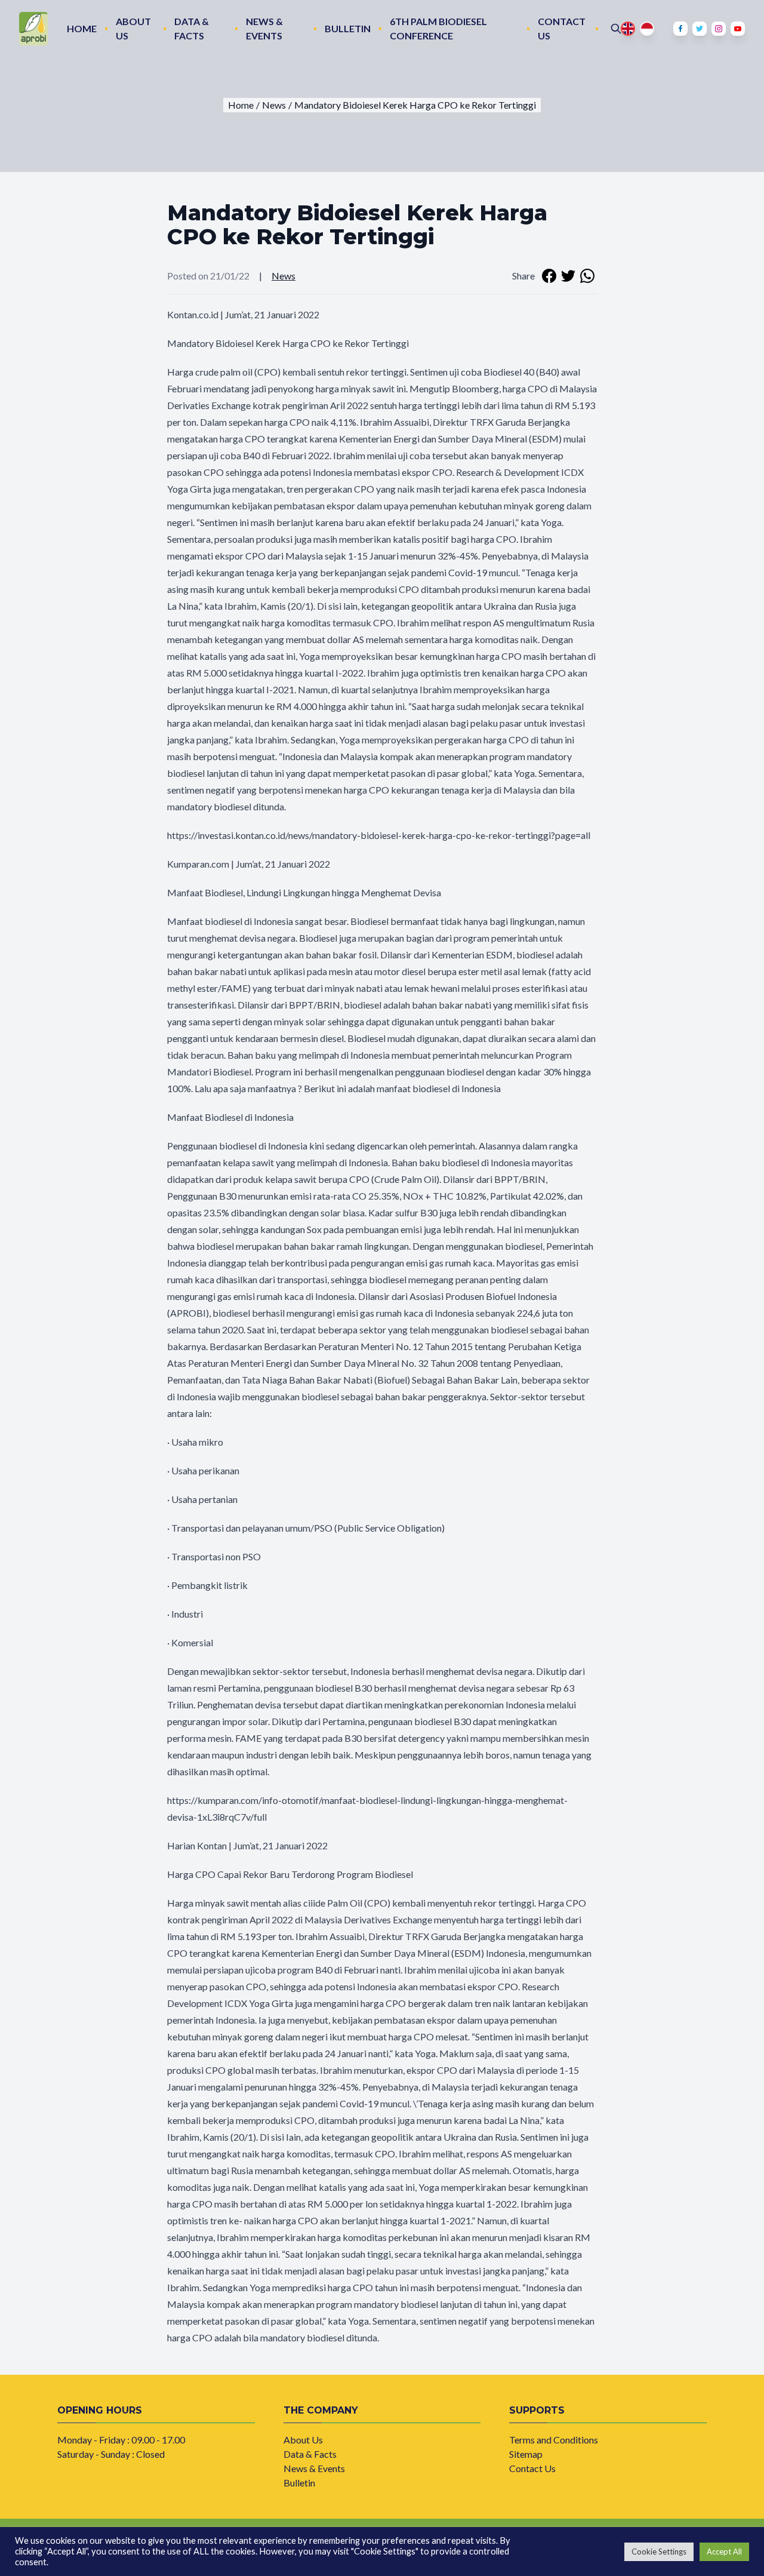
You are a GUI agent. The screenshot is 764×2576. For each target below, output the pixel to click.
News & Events (264, 29)
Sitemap (526, 2454)
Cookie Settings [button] (659, 2552)
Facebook (680, 29)
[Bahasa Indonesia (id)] (647, 29)
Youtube (738, 29)
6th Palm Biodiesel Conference (438, 29)
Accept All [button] (724, 2552)
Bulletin (348, 28)
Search (616, 29)
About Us (133, 29)
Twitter (700, 29)
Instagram (719, 29)
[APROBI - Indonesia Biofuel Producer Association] (33, 29)
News (284, 276)
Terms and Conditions (554, 2440)
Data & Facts (192, 29)
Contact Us (562, 29)
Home (82, 28)
